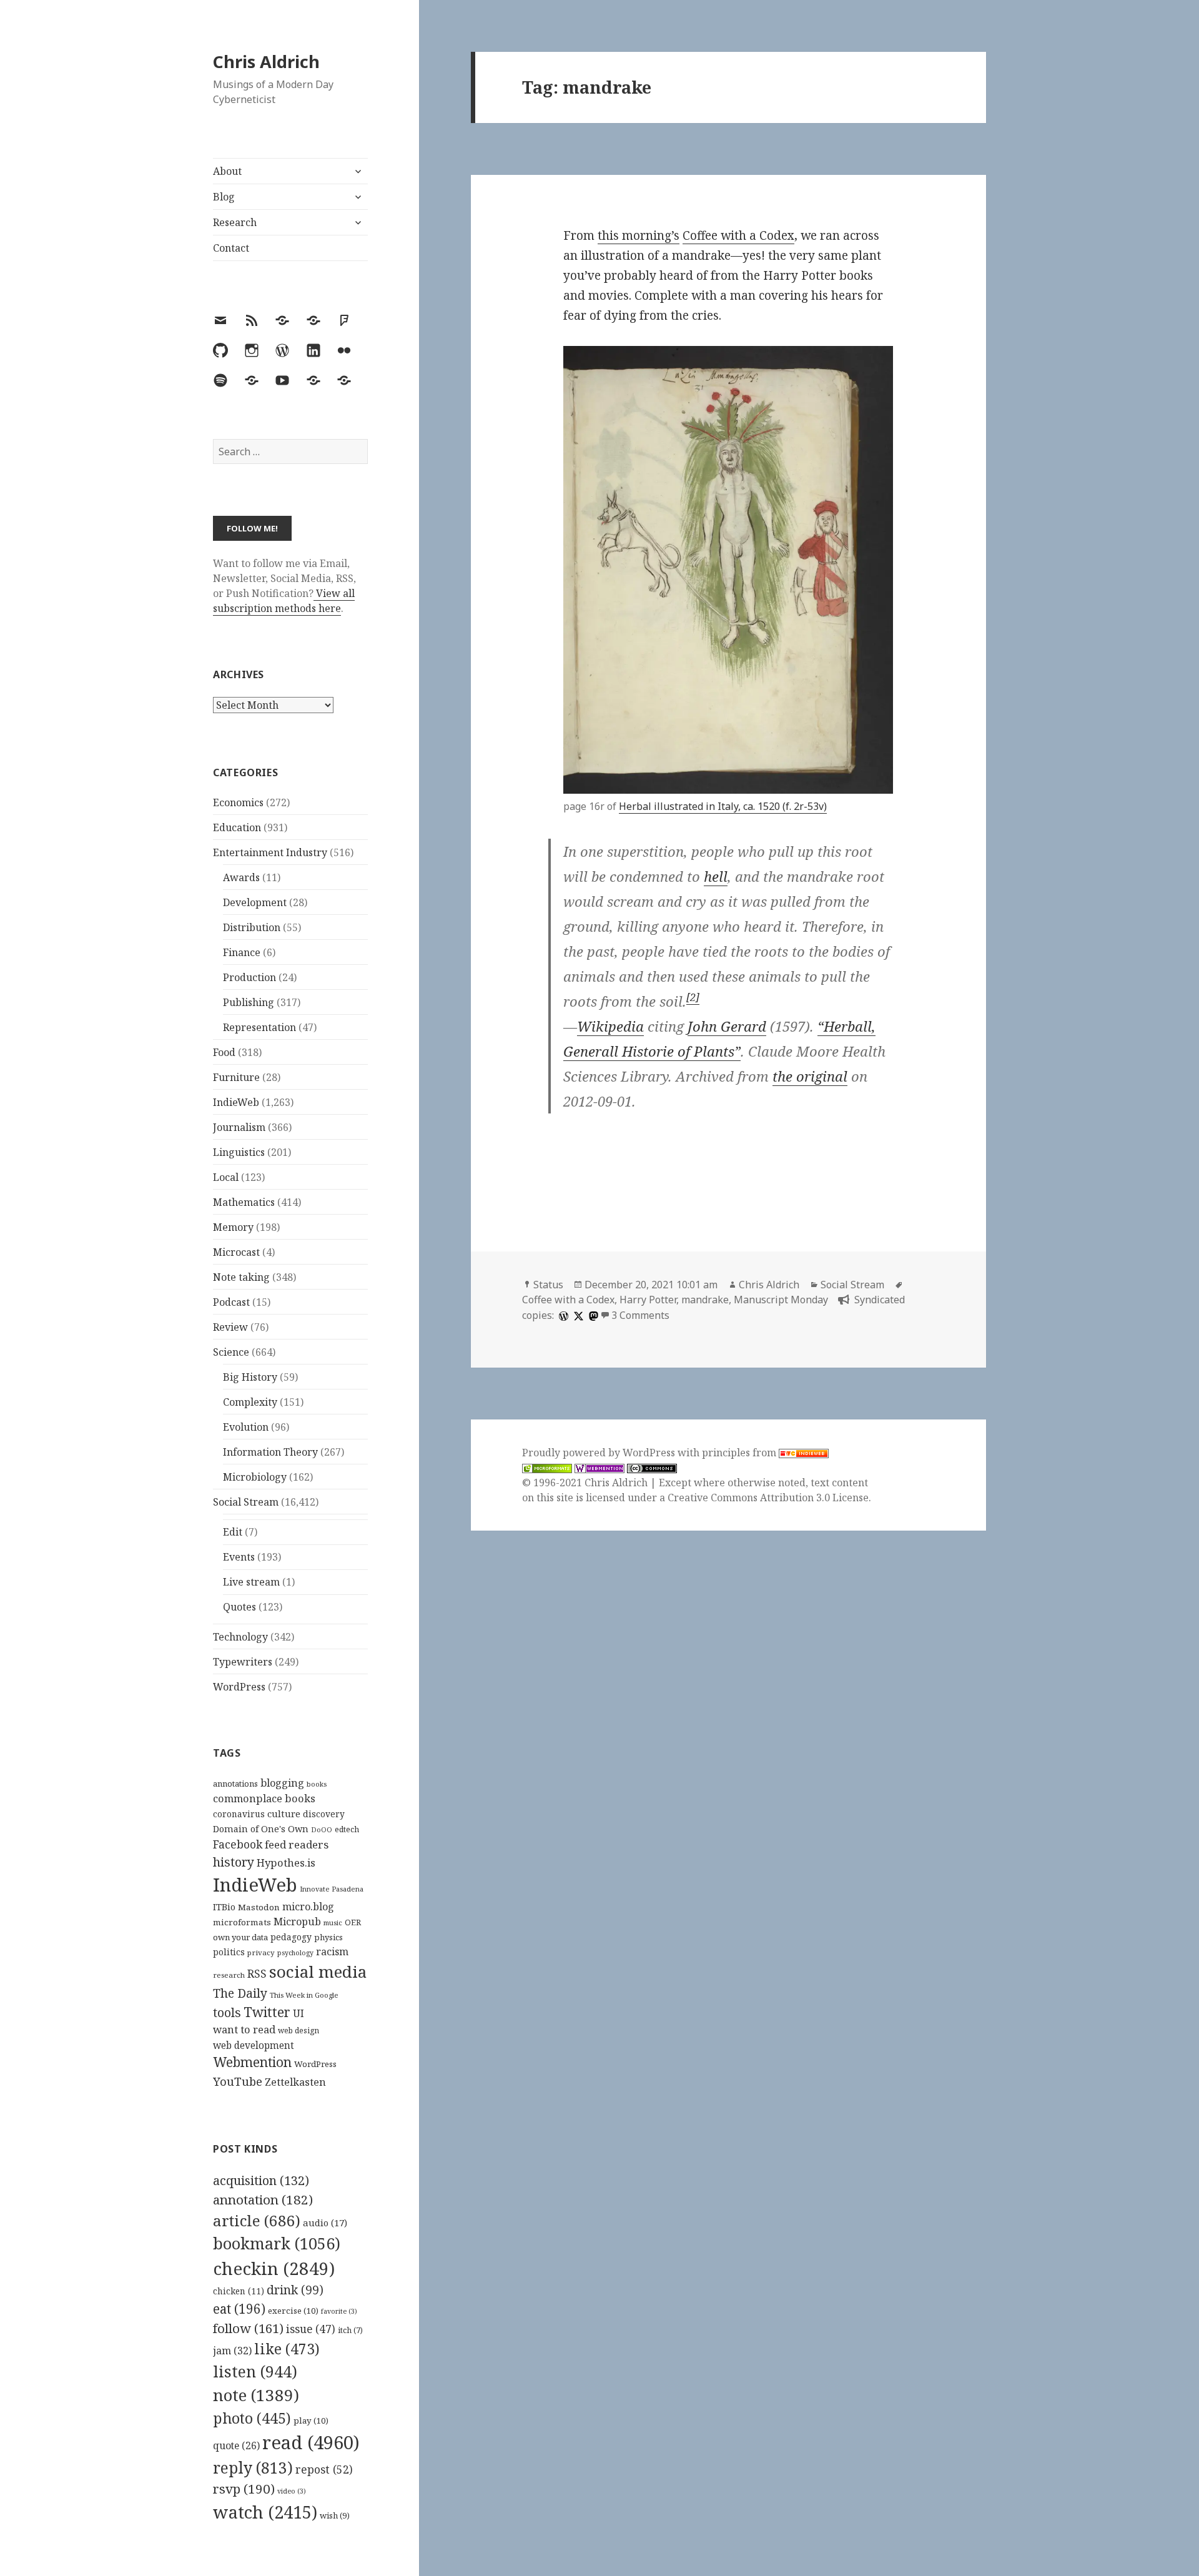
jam (232, 2351)
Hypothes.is (286, 1863)
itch (350, 2330)
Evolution (246, 1427)
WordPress (239, 1687)
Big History (250, 1377)
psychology (295, 1953)
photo (252, 2418)
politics (229, 1952)
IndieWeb (236, 1102)
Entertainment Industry (270, 852)
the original (810, 1076)
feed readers (297, 1844)
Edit (233, 1532)
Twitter (267, 2012)
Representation (259, 1027)
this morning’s (639, 235)
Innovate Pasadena (332, 1889)
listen (255, 2371)
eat (239, 2309)
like (287, 2349)
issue (311, 2329)
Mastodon (259, 1907)
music (333, 1922)
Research (235, 222)
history (234, 1862)
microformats (242, 1922)
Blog (224, 197)
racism (332, 1952)
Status (548, 1285)
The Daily (240, 1993)
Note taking (241, 1277)
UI (299, 2013)
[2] (693, 997)
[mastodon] (592, 1315)
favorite (339, 2311)
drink (295, 2290)
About (227, 171)
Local (226, 1177)
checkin (274, 2268)
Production (249, 977)
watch (265, 2512)
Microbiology (255, 1477)
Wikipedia (610, 1026)
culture (284, 1814)
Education (237, 827)
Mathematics (244, 1202)
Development (255, 902)
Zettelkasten (295, 2082)
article (257, 2220)
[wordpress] (562, 1315)
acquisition (261, 2180)
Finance (242, 952)
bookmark (277, 2243)
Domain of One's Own (261, 1829)
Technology (240, 1637)
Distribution (252, 927)
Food (224, 1052)
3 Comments (640, 1315)
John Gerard (727, 1026)
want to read (244, 2029)
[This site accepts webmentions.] (599, 1468)
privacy (261, 1952)
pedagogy (291, 1937)
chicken (239, 2291)
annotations (235, 1784)
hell (716, 876)
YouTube (238, 2081)
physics (328, 1937)
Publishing (249, 1002)
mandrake (705, 1300)
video (292, 2491)
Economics (238, 802)
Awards (241, 877)
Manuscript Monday (781, 1300)
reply (253, 2468)
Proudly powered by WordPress (600, 1453)
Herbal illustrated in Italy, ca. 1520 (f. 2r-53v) (723, 806)
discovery (324, 1814)
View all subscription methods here (284, 601)
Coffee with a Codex (738, 235)
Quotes (239, 1607)
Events (239, 1557)
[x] (577, 1315)
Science (231, 1352)
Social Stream (246, 1502)
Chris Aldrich (266, 62)
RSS (257, 1974)
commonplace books (264, 1798)
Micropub (297, 1922)
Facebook (238, 1844)
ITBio (224, 1907)
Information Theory (270, 1452)
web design (299, 2031)
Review (230, 1327)
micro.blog (308, 1907)
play (311, 2421)
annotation (263, 2199)
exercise (293, 2311)
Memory (233, 1227)
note (256, 2395)
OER (353, 1922)
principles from (740, 1453)
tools (227, 2012)
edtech (347, 1829)
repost (324, 2469)
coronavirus (239, 1814)
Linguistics (239, 1152)
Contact (231, 248)
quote (236, 2445)
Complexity (250, 1402)
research (229, 1975)
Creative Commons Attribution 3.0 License (768, 1498)
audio (325, 2223)
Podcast (231, 1302)
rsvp (244, 2489)
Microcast (236, 1252)
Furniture (236, 1077)
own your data (240, 1937)
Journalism (239, 1127)
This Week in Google (304, 1995)
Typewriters (243, 1662)
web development (254, 2046)
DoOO (322, 1830)
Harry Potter (648, 1300)
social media (318, 1971)
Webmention (252, 2062)
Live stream (251, 1582)
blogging (282, 1783)
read (311, 2442)
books (317, 1784)
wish (335, 2515)
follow (248, 2328)
